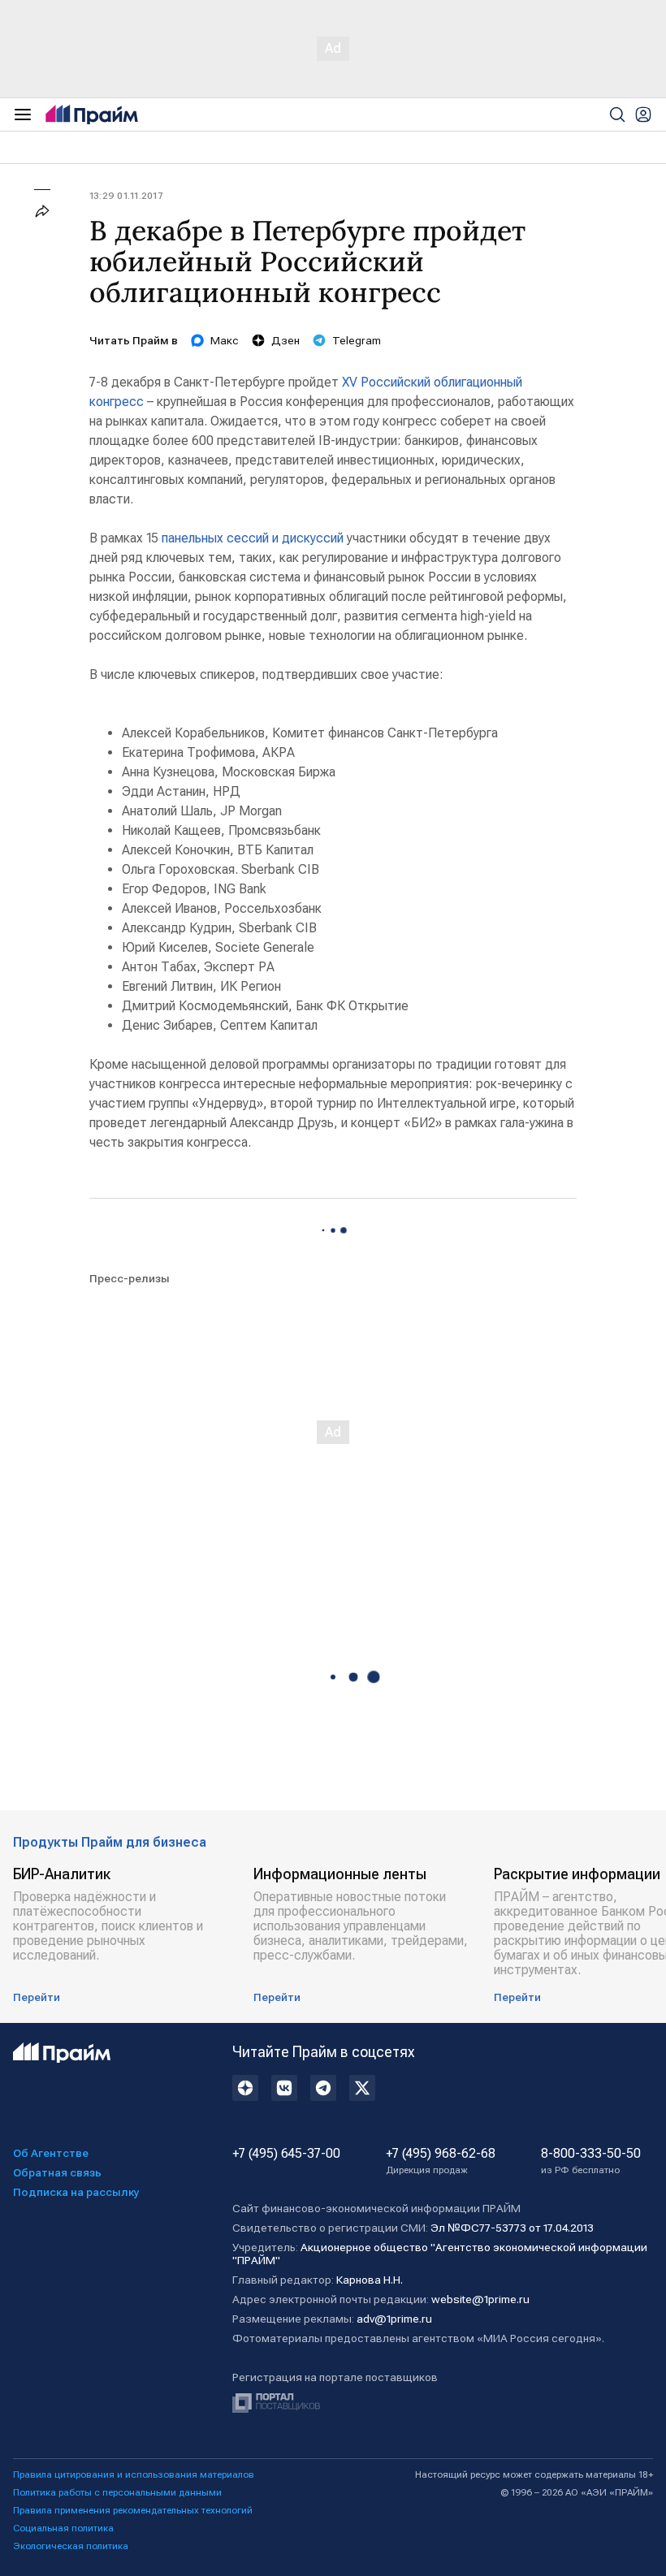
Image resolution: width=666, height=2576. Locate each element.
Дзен (285, 340)
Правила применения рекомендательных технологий (133, 2510)
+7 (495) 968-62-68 (441, 2161)
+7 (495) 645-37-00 (286, 2154)
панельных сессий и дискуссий (253, 538)
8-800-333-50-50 (591, 2161)
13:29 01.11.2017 (126, 196)
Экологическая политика (71, 2546)
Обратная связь (57, 2172)
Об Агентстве (51, 2153)
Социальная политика (63, 2528)
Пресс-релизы (130, 1278)
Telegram (357, 340)
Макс (225, 340)
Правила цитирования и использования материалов (134, 2474)
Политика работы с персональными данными (117, 2492)
